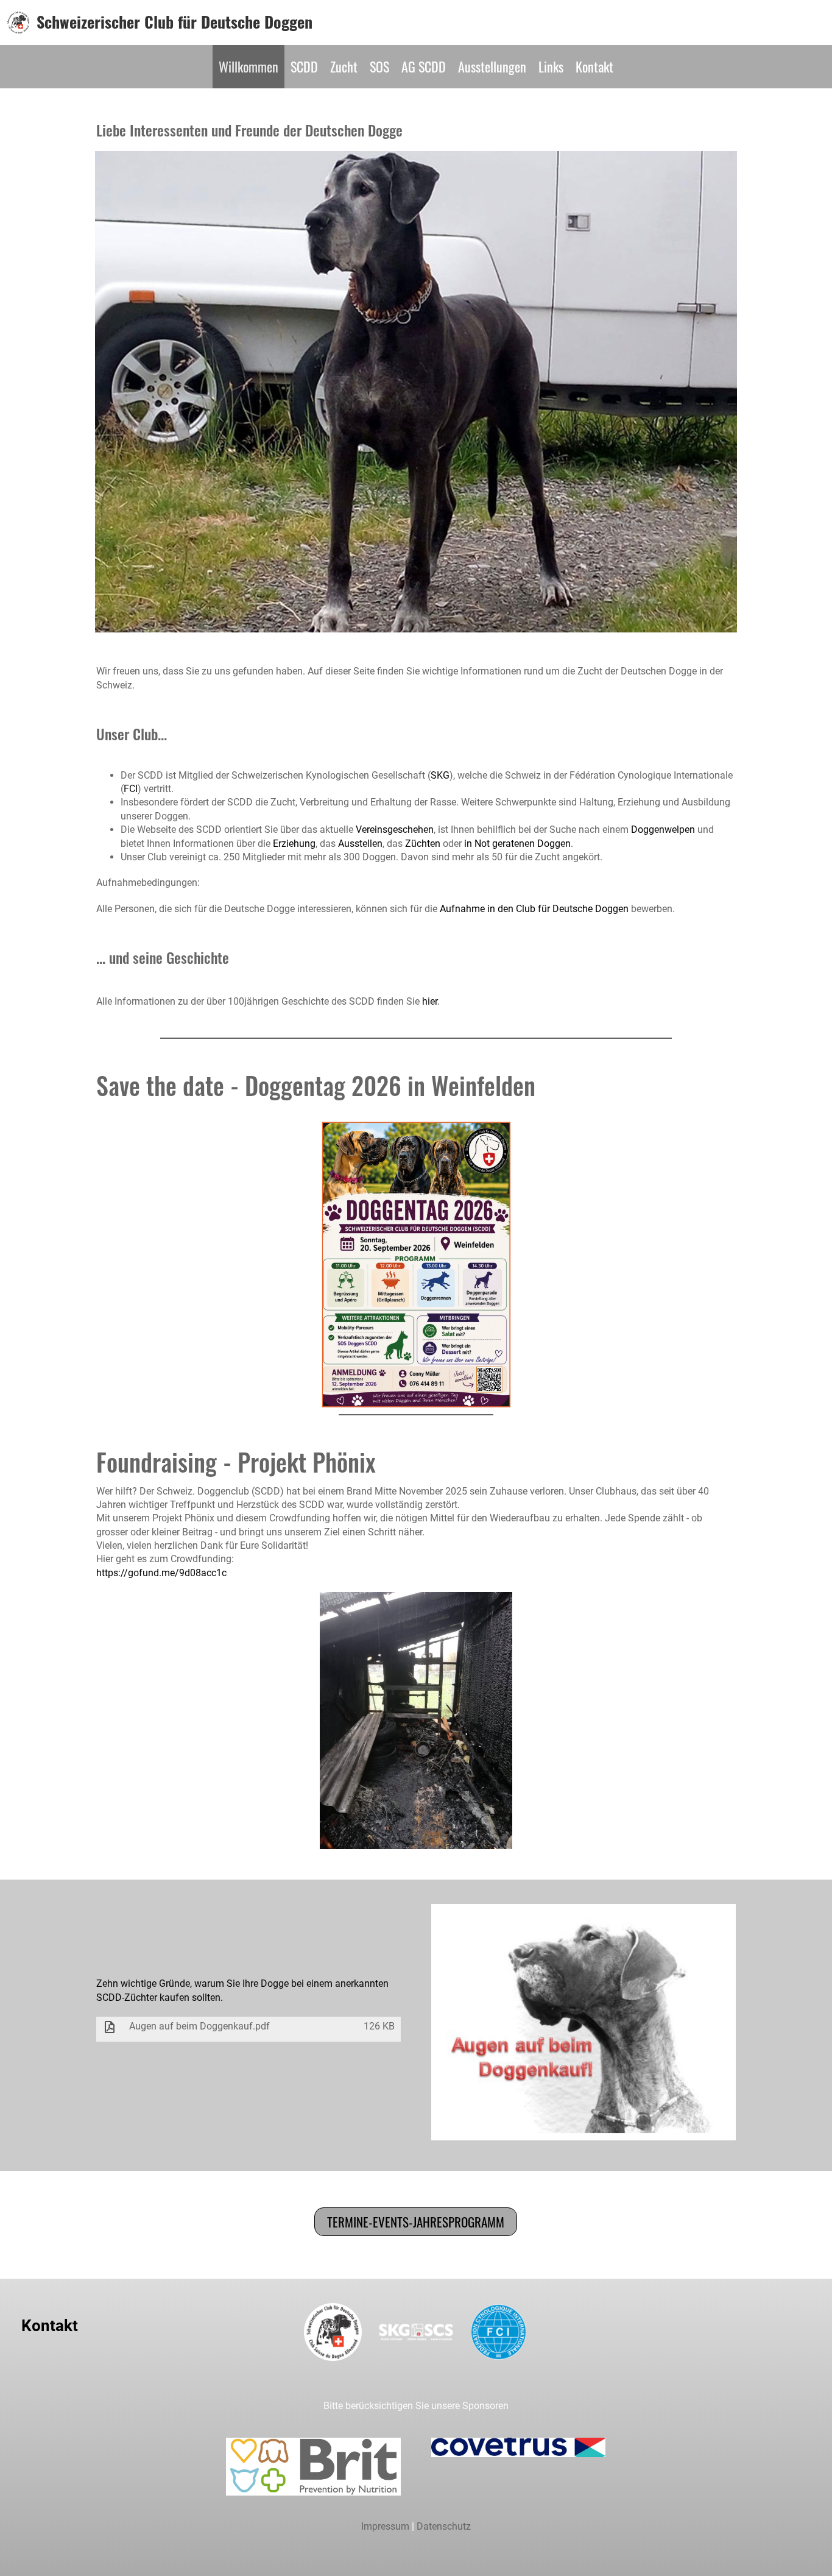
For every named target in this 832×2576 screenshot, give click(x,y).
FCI (131, 789)
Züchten (423, 844)
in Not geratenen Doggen (517, 844)
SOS (379, 66)
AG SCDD (424, 66)
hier (430, 1001)
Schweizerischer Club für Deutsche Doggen (175, 22)
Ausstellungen (492, 66)
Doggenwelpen (663, 830)
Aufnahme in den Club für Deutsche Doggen (534, 909)
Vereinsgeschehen (395, 830)
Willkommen (249, 66)
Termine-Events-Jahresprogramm (416, 2222)
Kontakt (594, 66)
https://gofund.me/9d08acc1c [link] (161, 1573)
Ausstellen (360, 844)
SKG (440, 775)
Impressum (385, 2526)
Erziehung (294, 844)
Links (551, 66)
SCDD (304, 66)
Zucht (344, 66)
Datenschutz (444, 2526)
